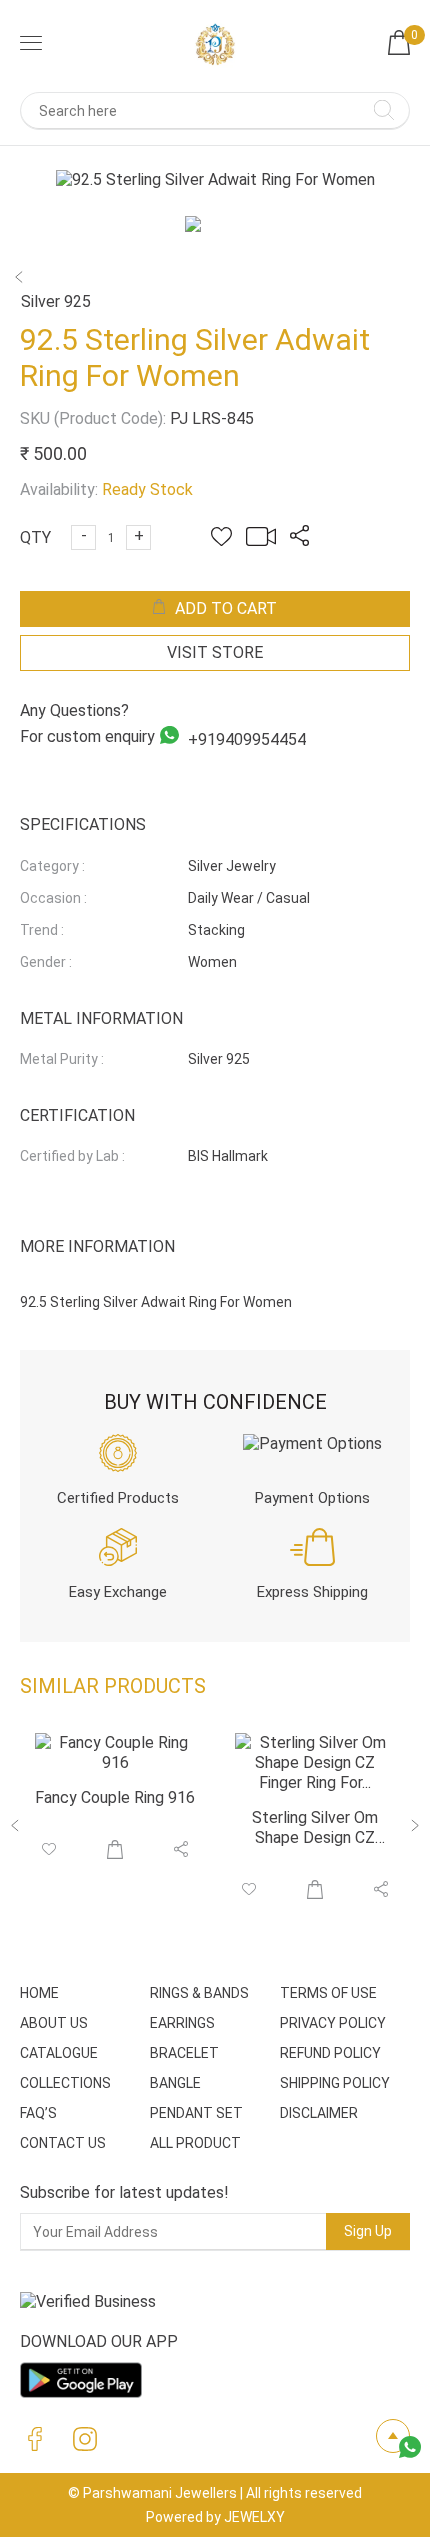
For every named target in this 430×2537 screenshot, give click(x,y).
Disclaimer (319, 2113)
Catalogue (59, 2053)
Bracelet (184, 2053)
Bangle (175, 2083)
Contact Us (63, 2143)
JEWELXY (254, 2517)
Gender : (46, 962)
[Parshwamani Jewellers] (215, 45)
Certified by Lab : (72, 1156)
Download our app (99, 2341)
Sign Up (368, 2231)
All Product (195, 2143)
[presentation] (16, 1828)
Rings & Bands (199, 1993)
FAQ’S (38, 2113)
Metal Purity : (62, 1059)
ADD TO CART (226, 608)
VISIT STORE (215, 652)
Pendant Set (196, 2113)
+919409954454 (245, 738)
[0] (399, 49)
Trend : (42, 930)
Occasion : (53, 898)
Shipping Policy (335, 2083)
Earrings (182, 2023)
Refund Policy (330, 2053)
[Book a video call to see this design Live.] (256, 540)
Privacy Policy (333, 2023)
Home (39, 1993)
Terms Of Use (328, 1993)
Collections (65, 2083)
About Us (54, 2023)
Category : (52, 866)
